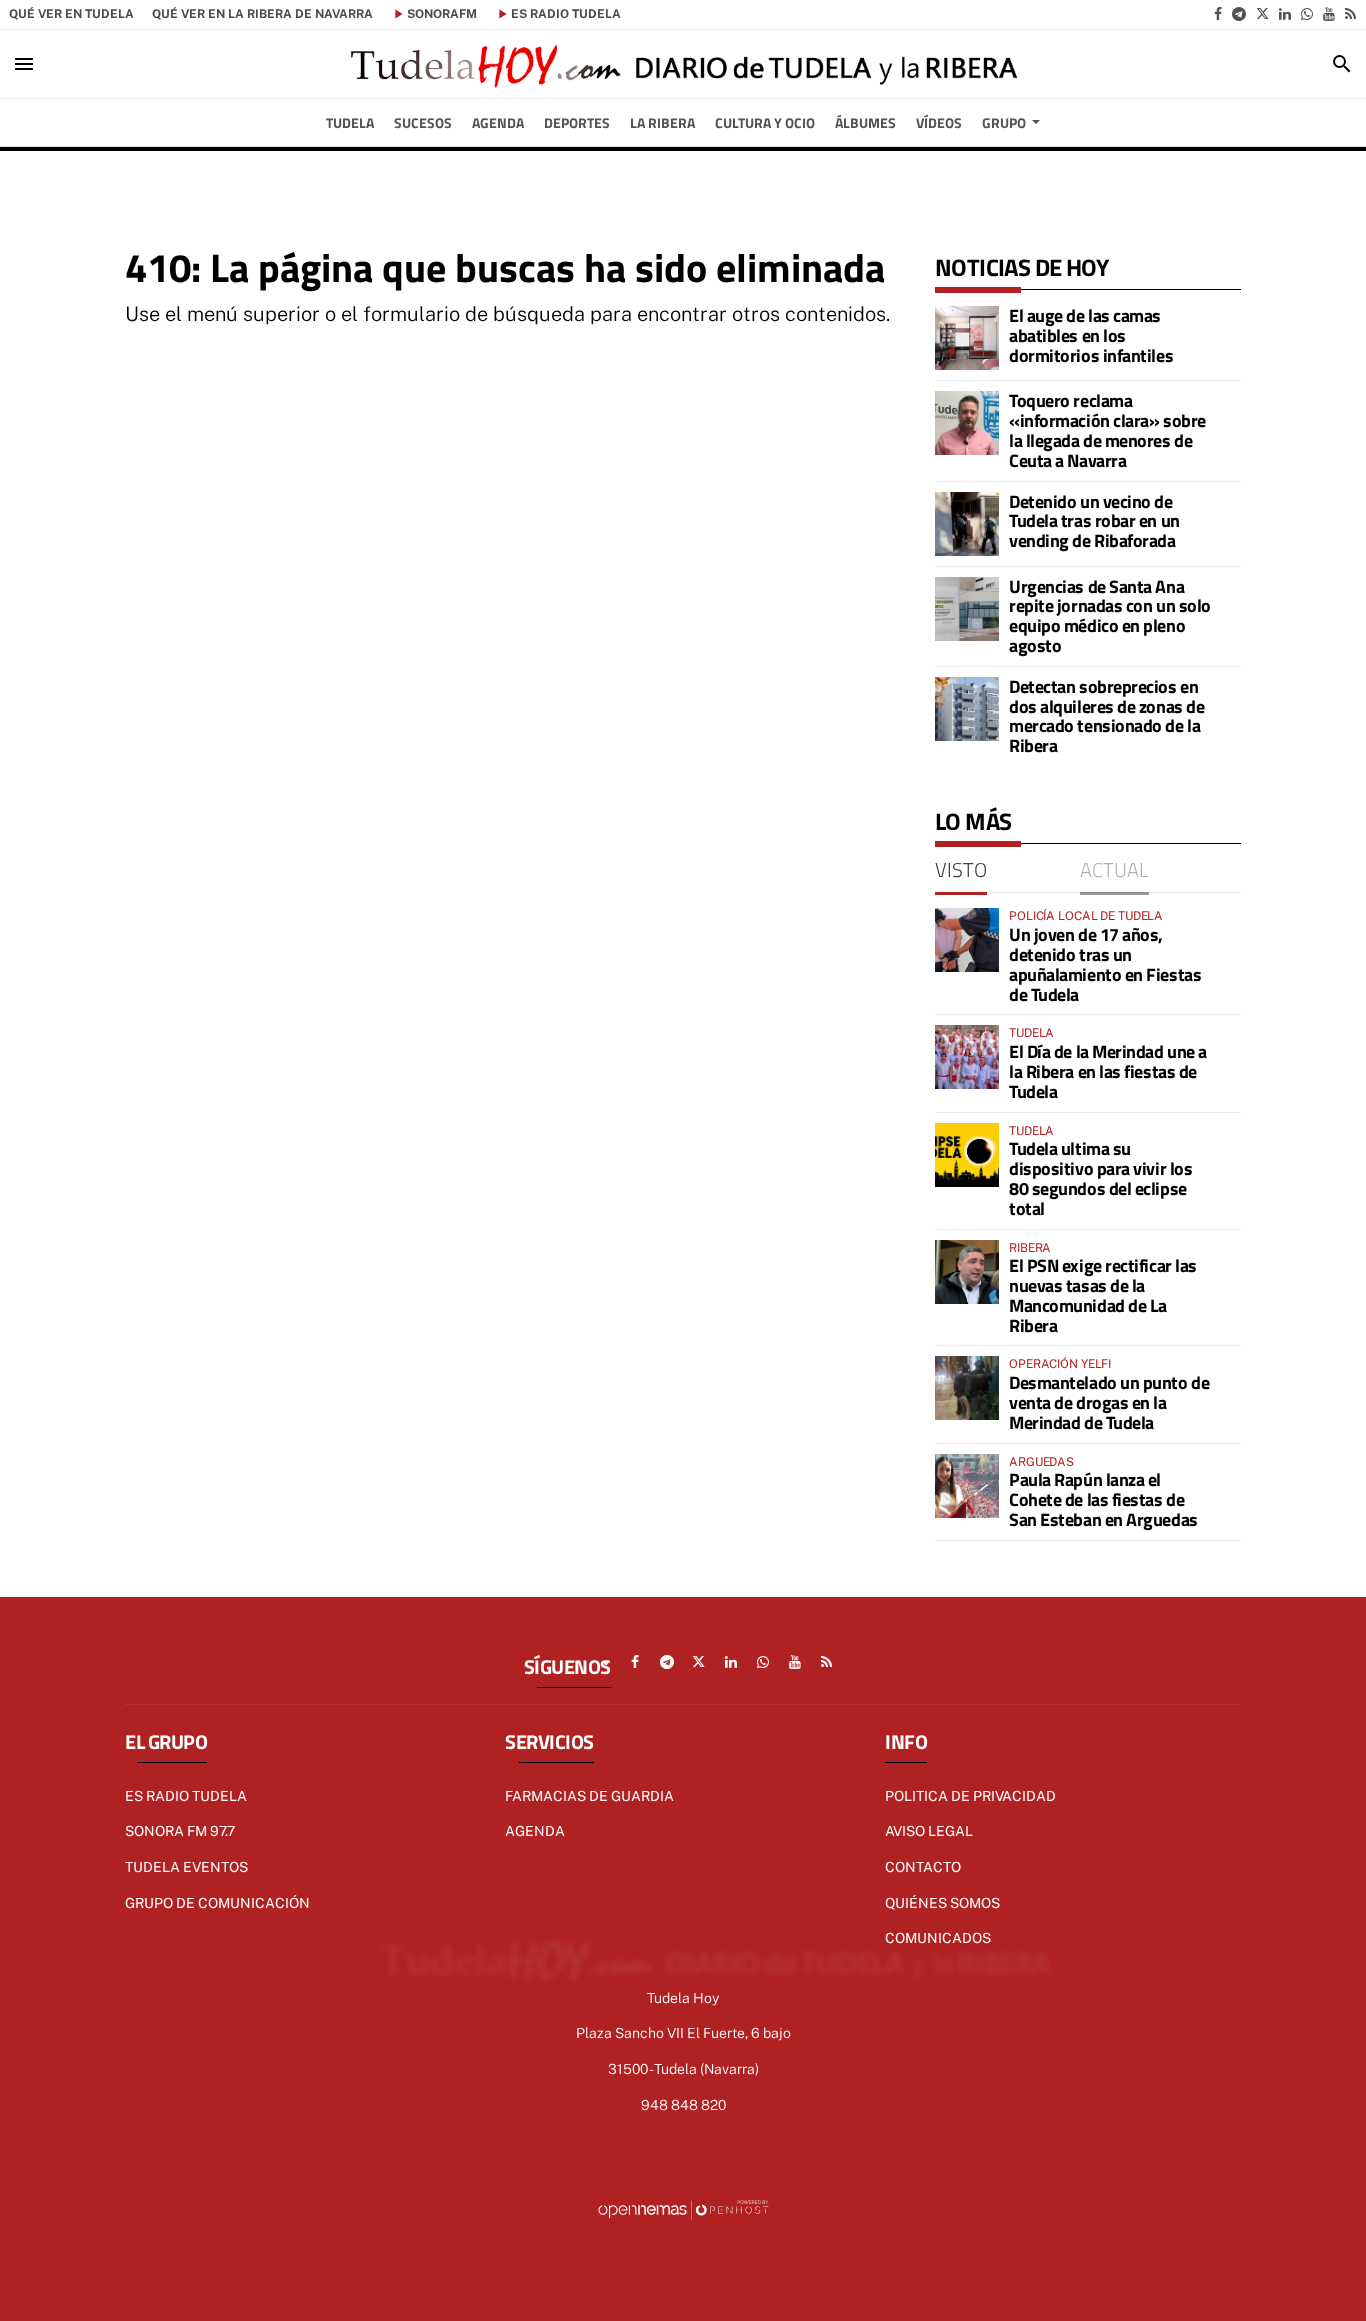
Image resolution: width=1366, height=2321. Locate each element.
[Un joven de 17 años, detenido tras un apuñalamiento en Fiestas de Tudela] (967, 940)
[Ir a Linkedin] (1285, 14)
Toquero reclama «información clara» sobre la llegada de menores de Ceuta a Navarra (1107, 430)
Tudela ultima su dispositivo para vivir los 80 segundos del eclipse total (1100, 1178)
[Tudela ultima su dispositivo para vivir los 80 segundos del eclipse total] (967, 1155)
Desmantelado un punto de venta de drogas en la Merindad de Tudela (1109, 1402)
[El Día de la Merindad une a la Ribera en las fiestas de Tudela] (967, 1057)
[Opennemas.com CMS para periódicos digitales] (683, 2209)
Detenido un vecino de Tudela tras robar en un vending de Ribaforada (1094, 521)
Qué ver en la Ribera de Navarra (262, 14)
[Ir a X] (1262, 14)
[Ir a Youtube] (1329, 14)
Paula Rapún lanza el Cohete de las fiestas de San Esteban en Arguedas (1103, 1499)
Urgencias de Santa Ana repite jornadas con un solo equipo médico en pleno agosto (1110, 616)
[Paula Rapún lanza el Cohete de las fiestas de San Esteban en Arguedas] (967, 1486)
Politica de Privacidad (970, 1796)
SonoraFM (442, 14)
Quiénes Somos (942, 1903)
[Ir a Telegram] (1239, 14)
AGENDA (535, 1831)
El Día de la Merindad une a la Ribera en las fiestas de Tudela (1108, 1071)
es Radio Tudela (566, 14)
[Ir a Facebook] (1218, 14)
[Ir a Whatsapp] (1307, 14)
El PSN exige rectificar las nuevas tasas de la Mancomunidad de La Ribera (1103, 1295)
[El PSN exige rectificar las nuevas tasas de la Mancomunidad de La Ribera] (967, 1272)
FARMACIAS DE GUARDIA (589, 1796)
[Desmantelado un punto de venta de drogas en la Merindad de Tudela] (967, 1388)
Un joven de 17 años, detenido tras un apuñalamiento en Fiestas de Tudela (1105, 964)
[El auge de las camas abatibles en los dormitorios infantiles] (967, 338)
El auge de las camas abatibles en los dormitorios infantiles (1091, 335)
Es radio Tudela (186, 1796)
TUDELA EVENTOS (186, 1867)
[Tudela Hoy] (683, 64)
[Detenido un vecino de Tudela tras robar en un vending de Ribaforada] (967, 524)
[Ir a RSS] (1350, 14)
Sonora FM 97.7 (180, 1831)
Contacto (923, 1867)
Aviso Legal (929, 1831)
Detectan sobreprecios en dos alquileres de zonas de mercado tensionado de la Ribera (1106, 716)
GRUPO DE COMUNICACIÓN (217, 1903)
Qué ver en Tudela (71, 14)
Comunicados (938, 1938)
